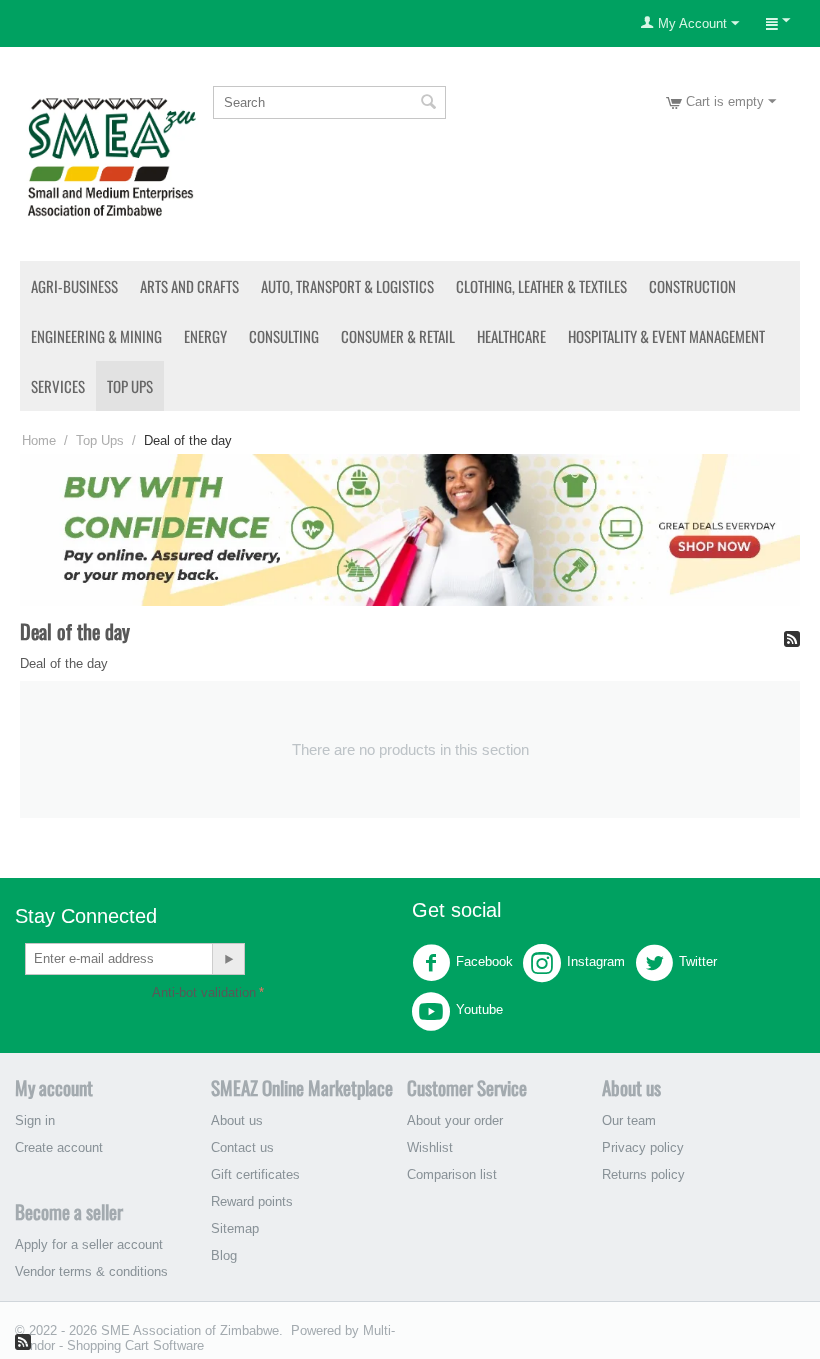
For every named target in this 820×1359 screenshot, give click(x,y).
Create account (59, 1147)
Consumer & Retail (398, 336)
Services (58, 386)
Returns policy (643, 1174)
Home (39, 440)
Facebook (484, 961)
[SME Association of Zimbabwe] (111, 154)
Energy (205, 336)
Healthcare (511, 336)
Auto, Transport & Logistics (347, 286)
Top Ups (130, 386)
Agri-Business (74, 286)
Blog (224, 1255)
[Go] (228, 959)
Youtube (479, 1009)
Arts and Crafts (189, 286)
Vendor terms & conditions (91, 1271)
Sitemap (235, 1228)
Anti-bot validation (204, 992)
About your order (455, 1120)
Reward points (252, 1201)
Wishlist (430, 1147)
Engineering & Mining (96, 336)
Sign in (35, 1120)
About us (237, 1120)
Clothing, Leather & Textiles (541, 286)
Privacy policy (643, 1147)
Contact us (242, 1147)
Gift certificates (255, 1174)
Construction (692, 286)
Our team (629, 1120)
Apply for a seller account (89, 1244)
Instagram (596, 961)
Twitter (698, 961)
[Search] (429, 104)
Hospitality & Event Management (666, 336)
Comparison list (452, 1174)
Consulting (284, 336)
